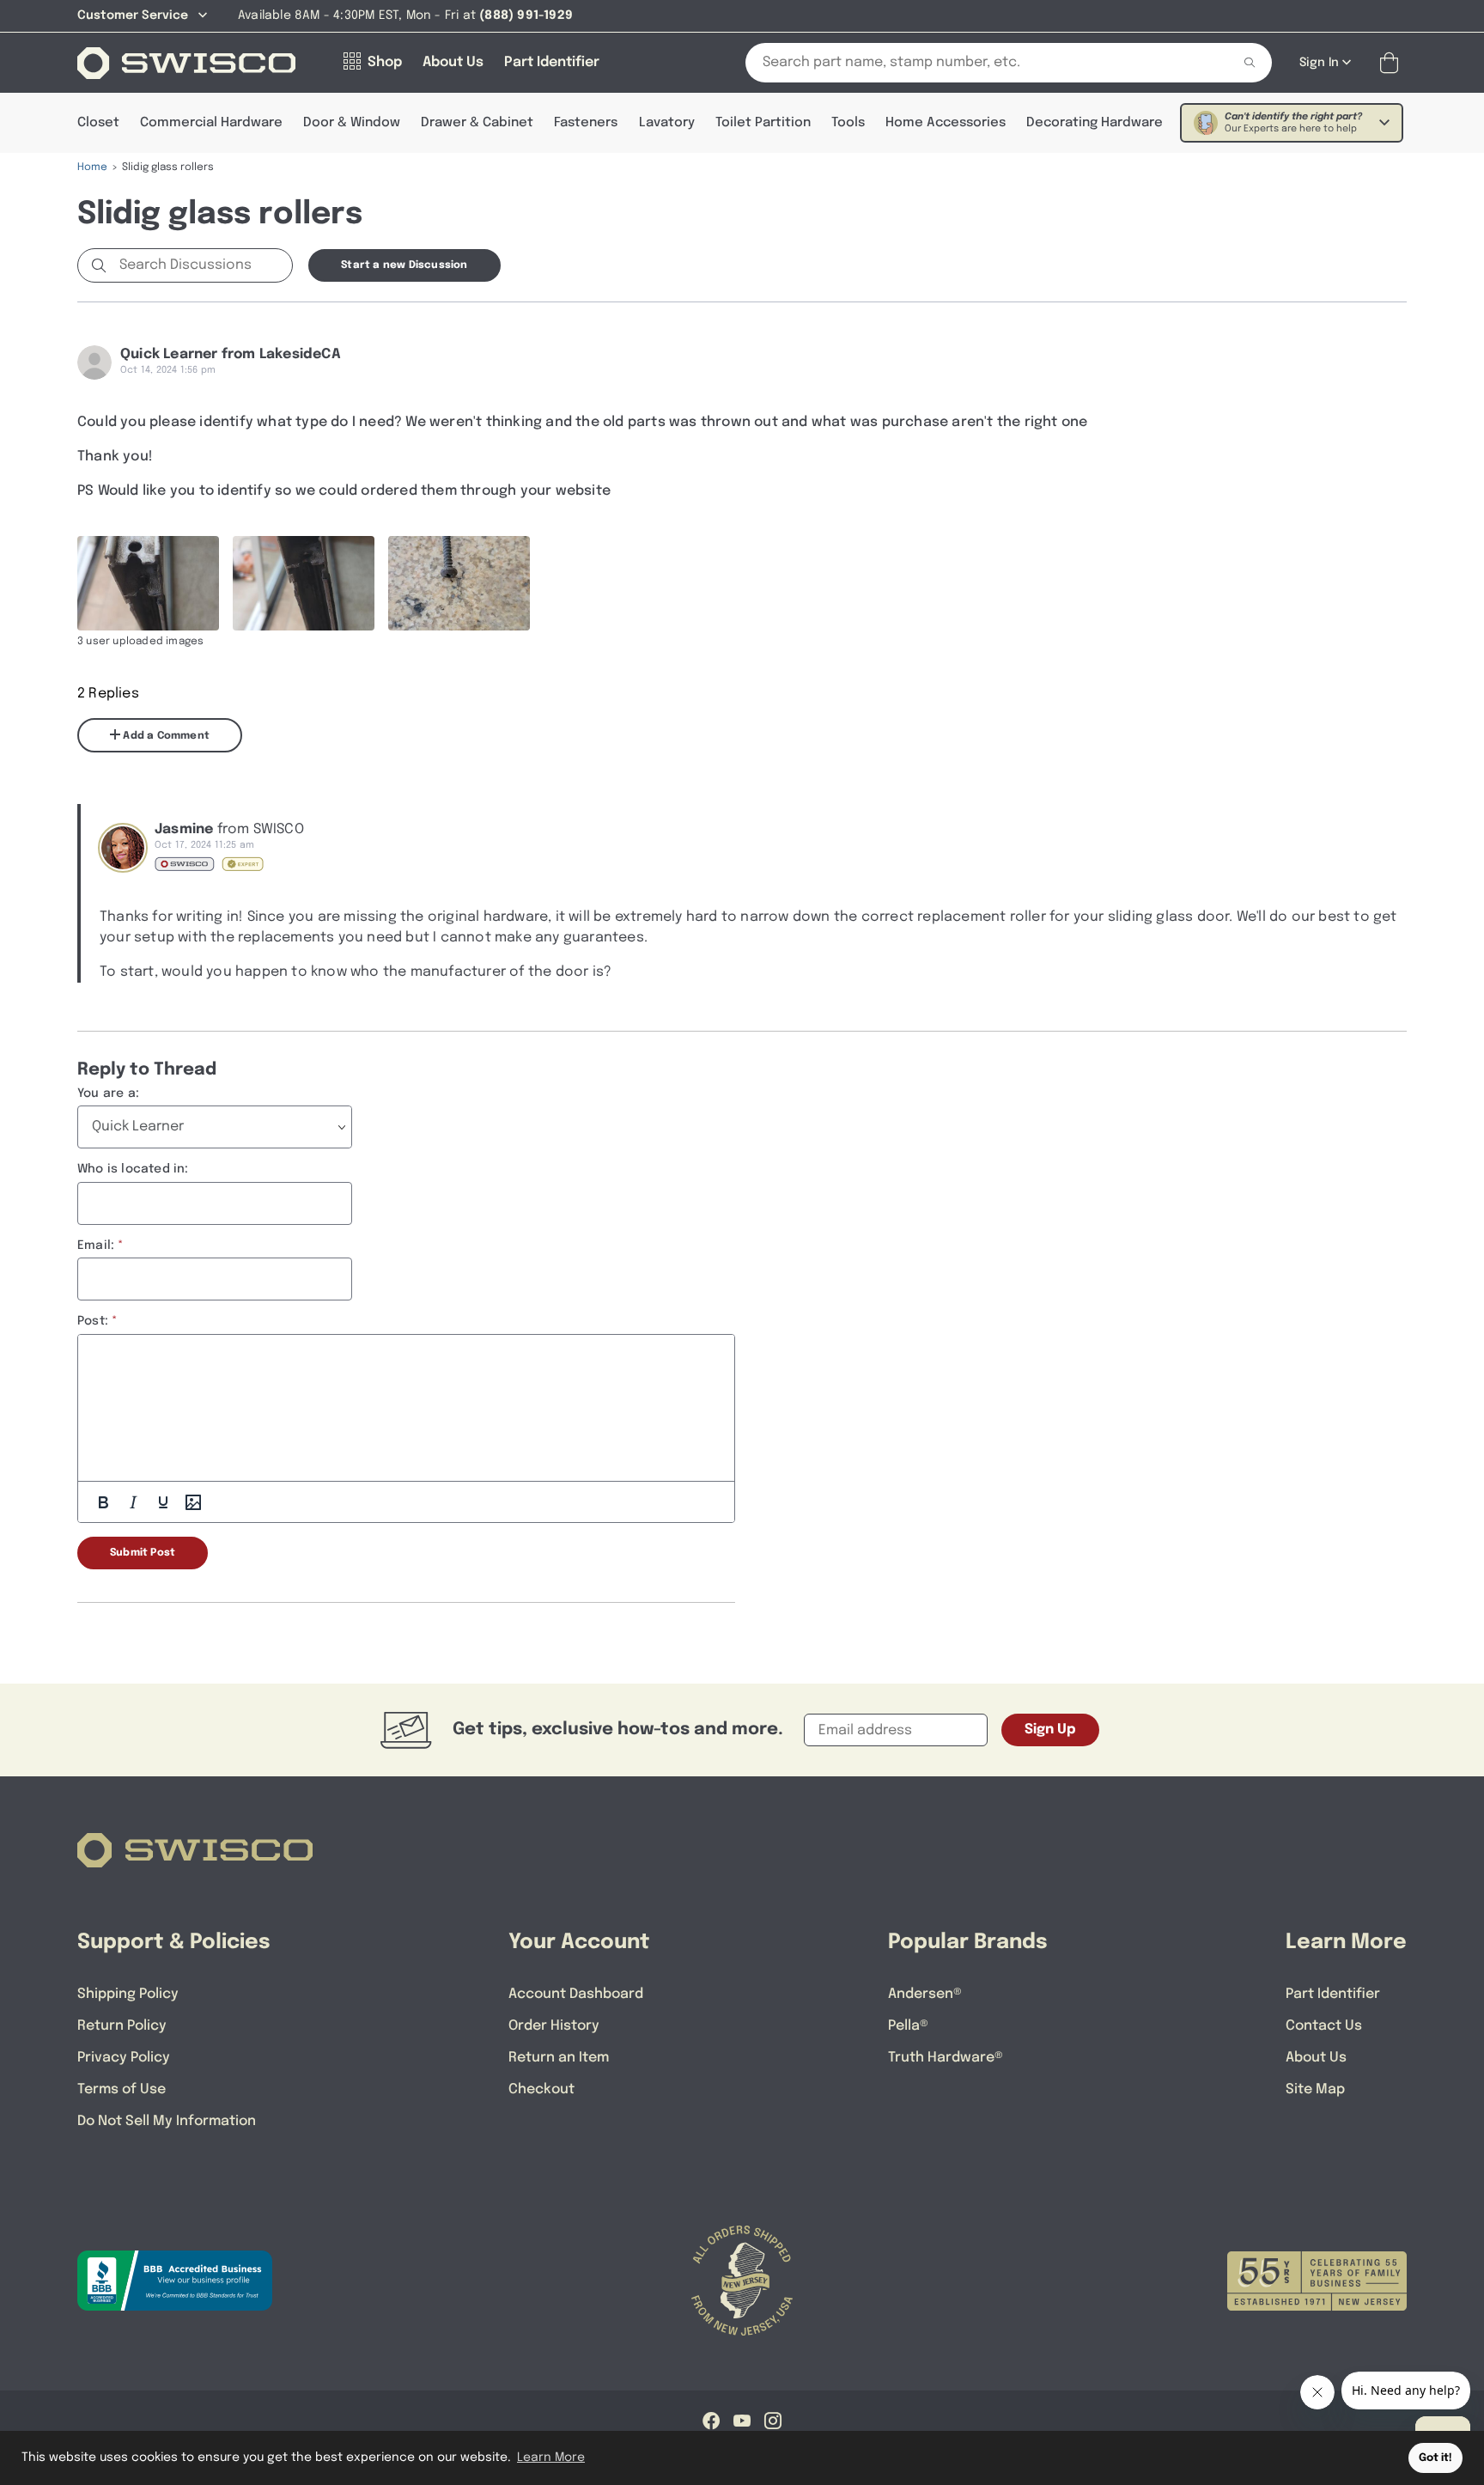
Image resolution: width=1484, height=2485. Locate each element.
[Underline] (163, 1502)
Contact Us (1324, 2026)
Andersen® (925, 1994)
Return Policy (122, 2026)
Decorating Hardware (1095, 123)
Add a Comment (165, 736)
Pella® (908, 2026)
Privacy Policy (124, 2058)
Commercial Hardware (211, 123)
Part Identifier (1333, 1994)
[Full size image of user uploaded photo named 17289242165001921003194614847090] (148, 583)
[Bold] (103, 1502)
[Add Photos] (193, 1502)
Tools (848, 123)
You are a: (108, 1093)
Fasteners (586, 123)
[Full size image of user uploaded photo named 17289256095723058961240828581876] (459, 583)
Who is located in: (133, 1169)
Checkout (541, 2089)
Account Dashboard (576, 1994)
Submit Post (143, 1553)
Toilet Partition (763, 123)
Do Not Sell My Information (167, 2121)
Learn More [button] (551, 2458)
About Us (1316, 2058)
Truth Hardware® (946, 2058)
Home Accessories (946, 123)
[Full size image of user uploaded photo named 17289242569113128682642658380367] (304, 583)
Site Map (1315, 2089)
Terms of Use (122, 2089)
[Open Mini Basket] (1393, 63)
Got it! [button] (1435, 2458)
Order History (554, 2026)
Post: (93, 1321)
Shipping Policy (128, 1994)
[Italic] (133, 1502)
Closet (98, 123)
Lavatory (667, 123)
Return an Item (559, 2058)
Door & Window (352, 123)
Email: (96, 1246)
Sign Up (1050, 1730)
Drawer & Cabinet (477, 123)
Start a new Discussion (404, 265)
